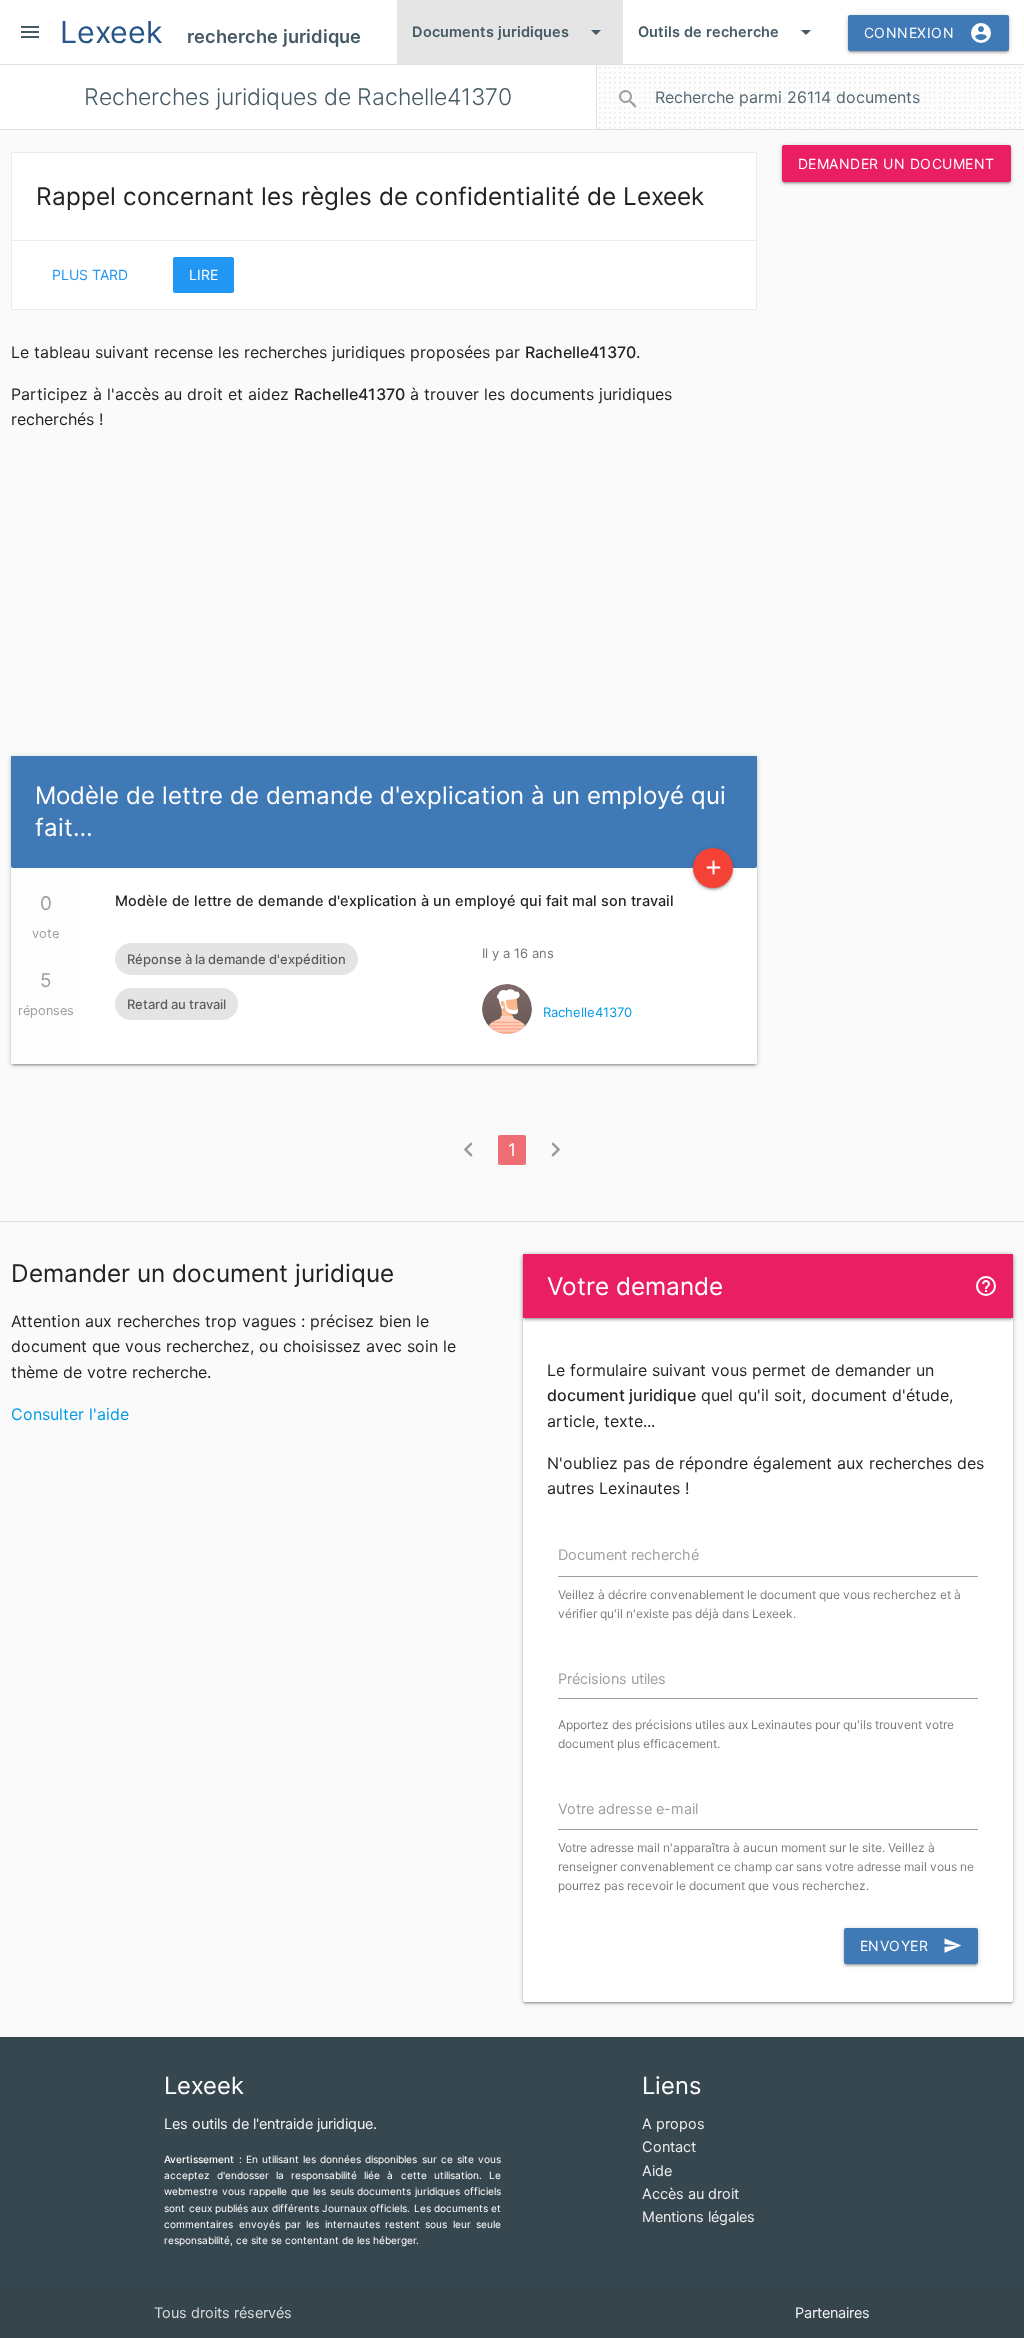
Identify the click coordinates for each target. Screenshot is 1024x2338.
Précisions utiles (612, 1679)
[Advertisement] (896, 502)
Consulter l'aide (70, 1414)
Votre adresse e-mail (628, 1809)
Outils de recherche (728, 32)
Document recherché (628, 1555)
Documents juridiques (510, 32)
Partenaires (832, 2313)
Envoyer (911, 1945)
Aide (657, 2171)
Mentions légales (698, 2217)
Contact (669, 2147)
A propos (673, 2124)
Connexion (929, 33)
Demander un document (896, 163)
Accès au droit (690, 2194)
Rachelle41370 (587, 1012)
